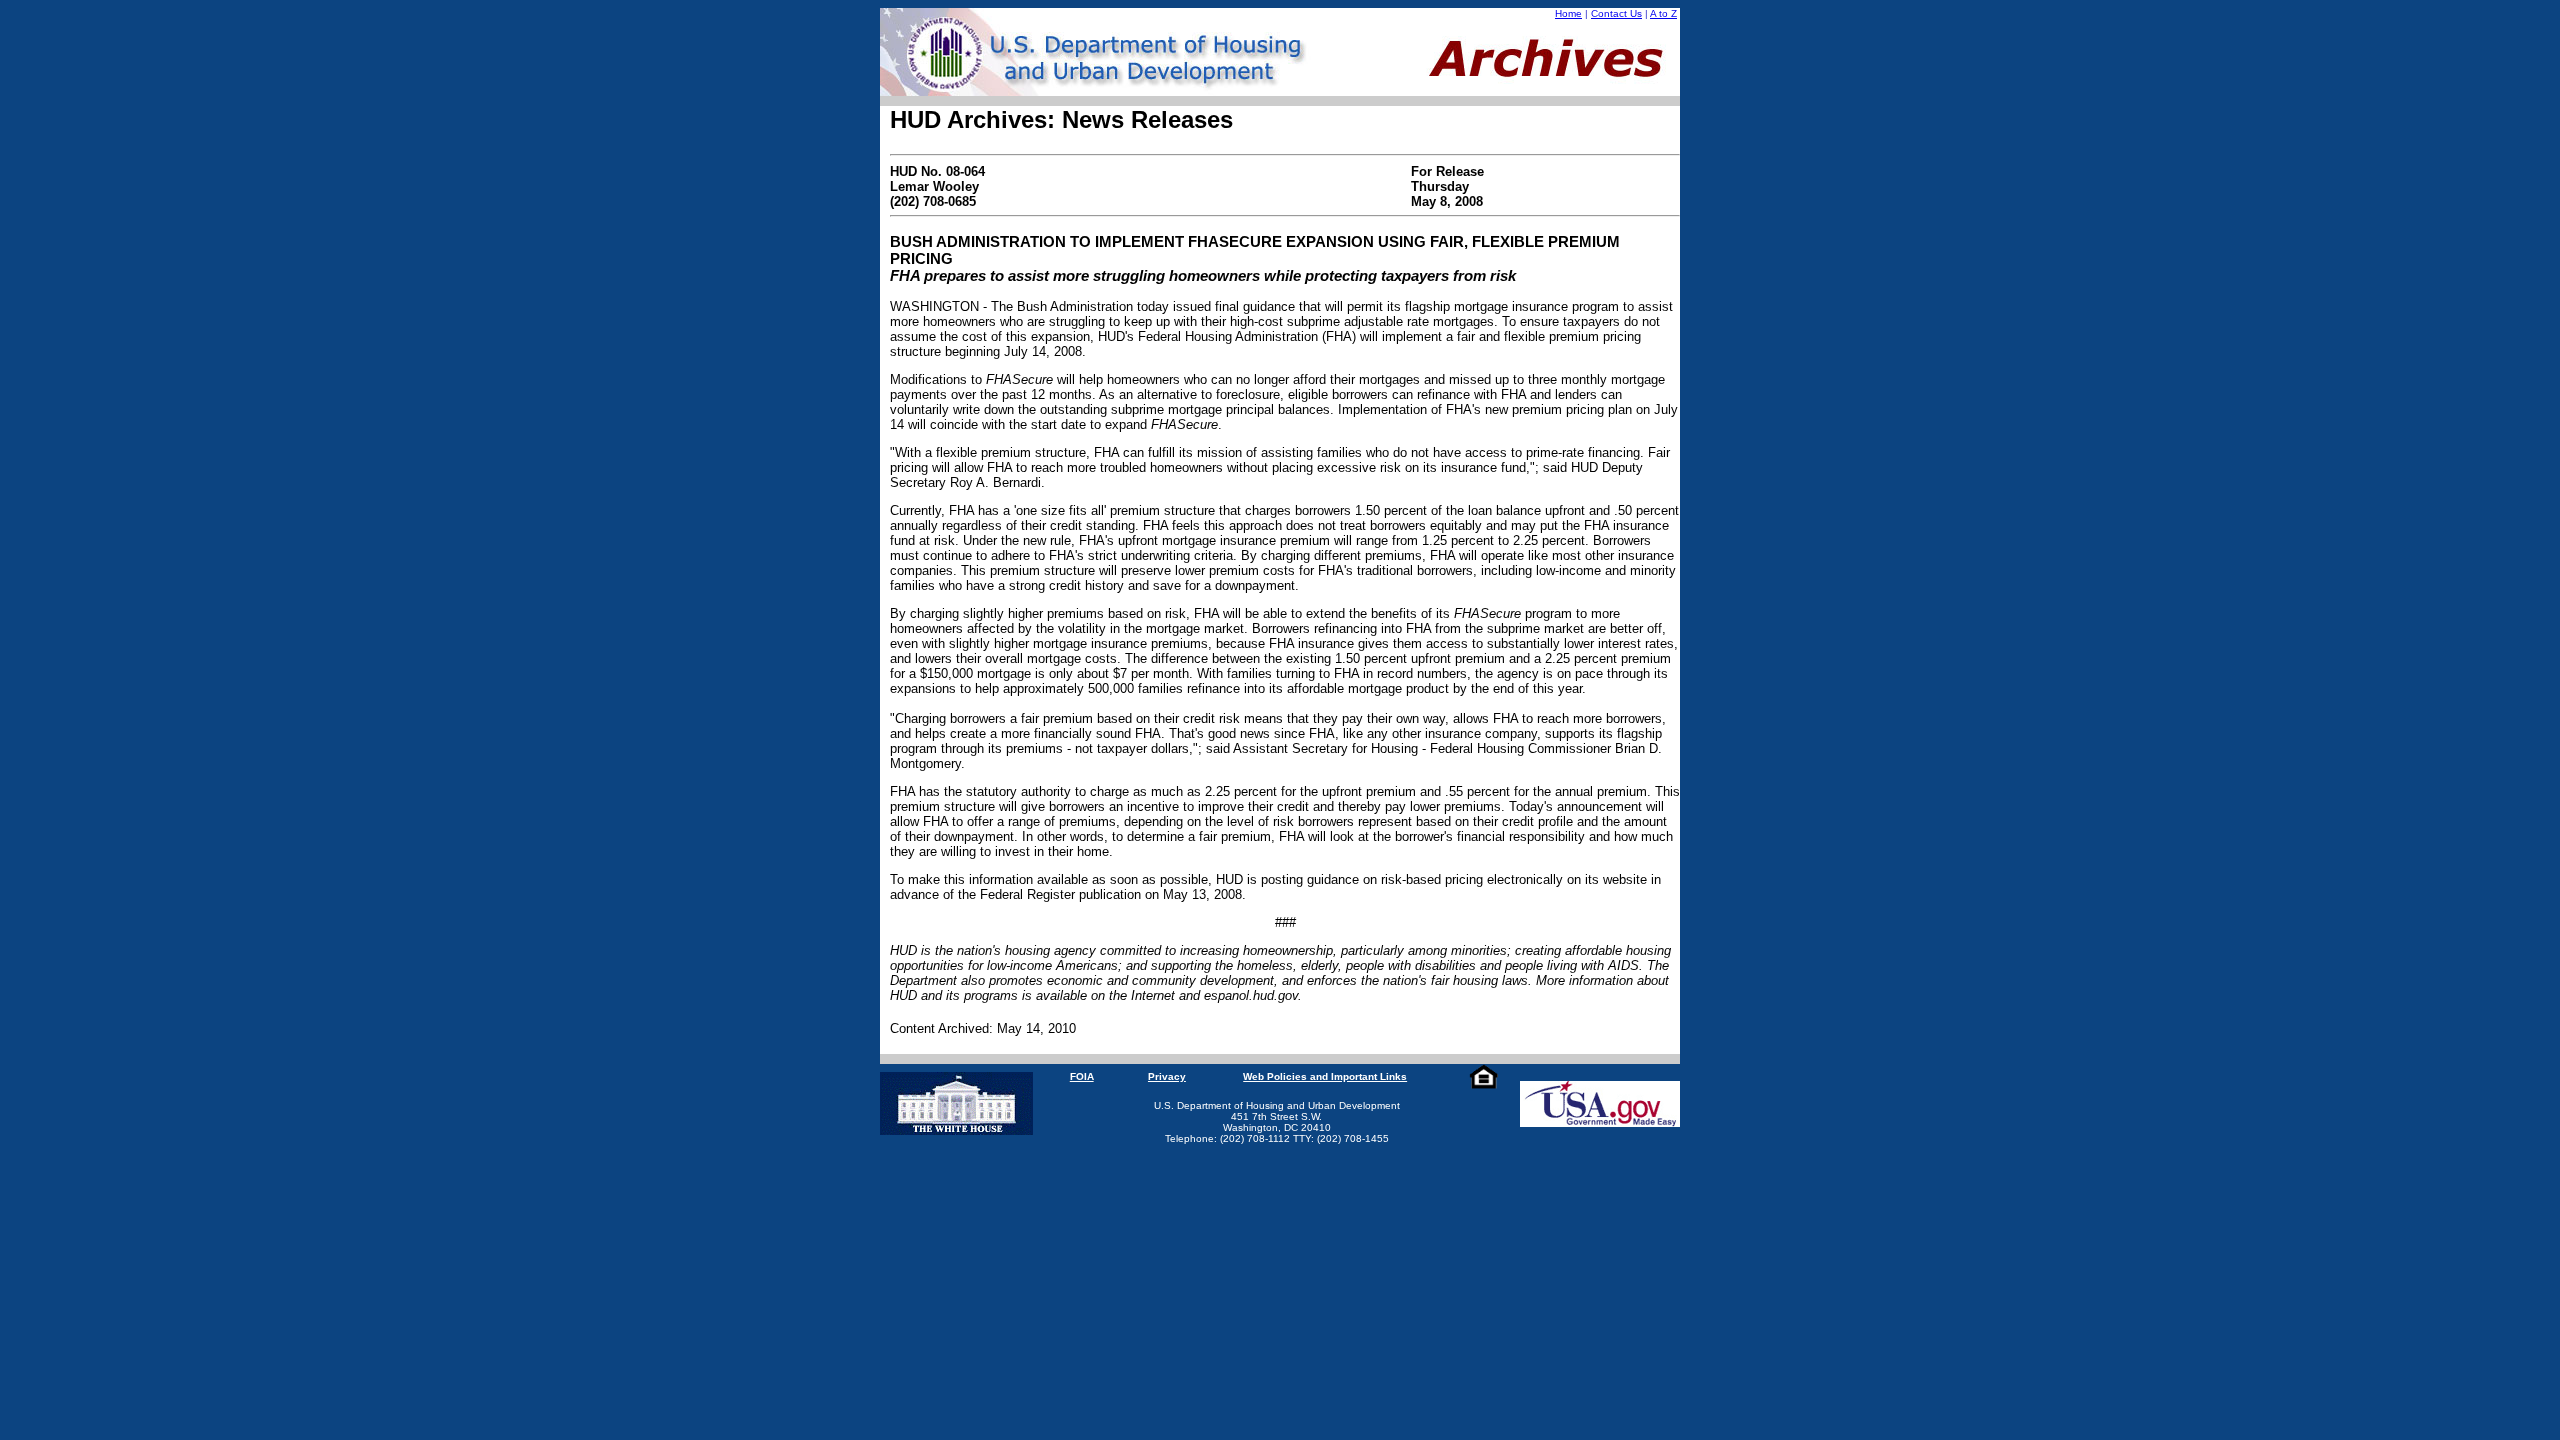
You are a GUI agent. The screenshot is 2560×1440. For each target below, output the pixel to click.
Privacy (1167, 1076)
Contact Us (1616, 13)
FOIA (1082, 1076)
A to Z (1663, 13)
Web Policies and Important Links (1325, 1076)
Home (1568, 13)
